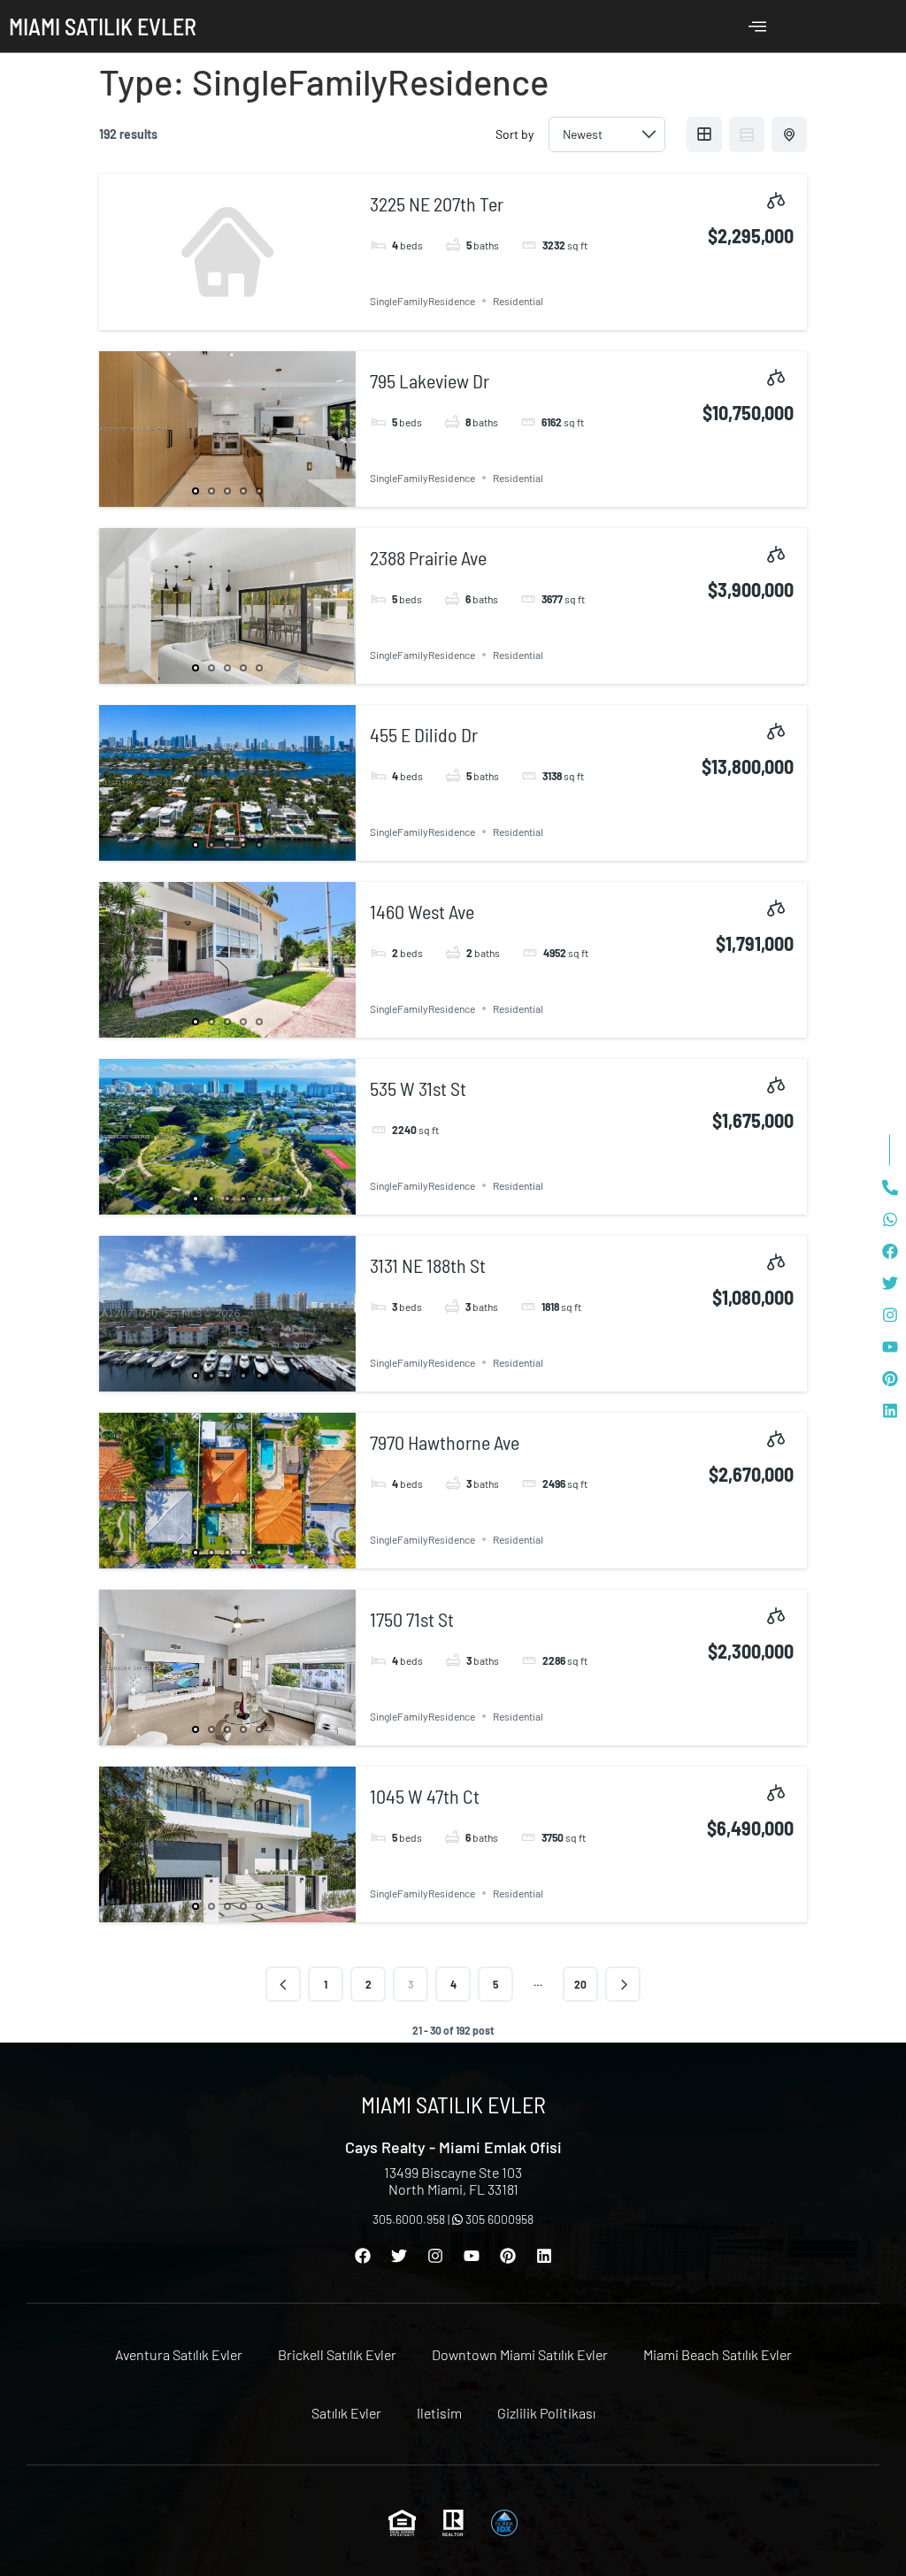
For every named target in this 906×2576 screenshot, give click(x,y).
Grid (704, 134)
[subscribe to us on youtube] (890, 1347)
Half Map (789, 134)
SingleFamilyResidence (422, 301)
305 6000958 (498, 2219)
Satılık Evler (346, 2413)
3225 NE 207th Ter (437, 203)
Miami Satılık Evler (103, 26)
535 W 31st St (418, 1088)
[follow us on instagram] (890, 1315)
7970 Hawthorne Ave (445, 1442)
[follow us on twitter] (890, 1284)
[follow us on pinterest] (890, 1379)
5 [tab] (259, 491)
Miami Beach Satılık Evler (718, 2354)
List (747, 134)
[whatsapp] (890, 1220)
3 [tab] (227, 491)
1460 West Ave (422, 911)
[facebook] (890, 1252)
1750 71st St (412, 1619)
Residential (518, 301)
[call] (890, 1188)
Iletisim (439, 2413)
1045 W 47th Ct (425, 1796)
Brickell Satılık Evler (337, 2354)
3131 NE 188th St (428, 1265)
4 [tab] (243, 491)
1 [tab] (196, 491)
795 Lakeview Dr (430, 380)
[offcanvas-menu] (757, 27)
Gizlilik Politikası (546, 2413)
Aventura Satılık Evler (179, 2354)
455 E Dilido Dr (424, 734)
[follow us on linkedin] (890, 1411)
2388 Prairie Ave (428, 557)
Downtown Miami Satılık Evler (520, 2354)
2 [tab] (211, 491)
